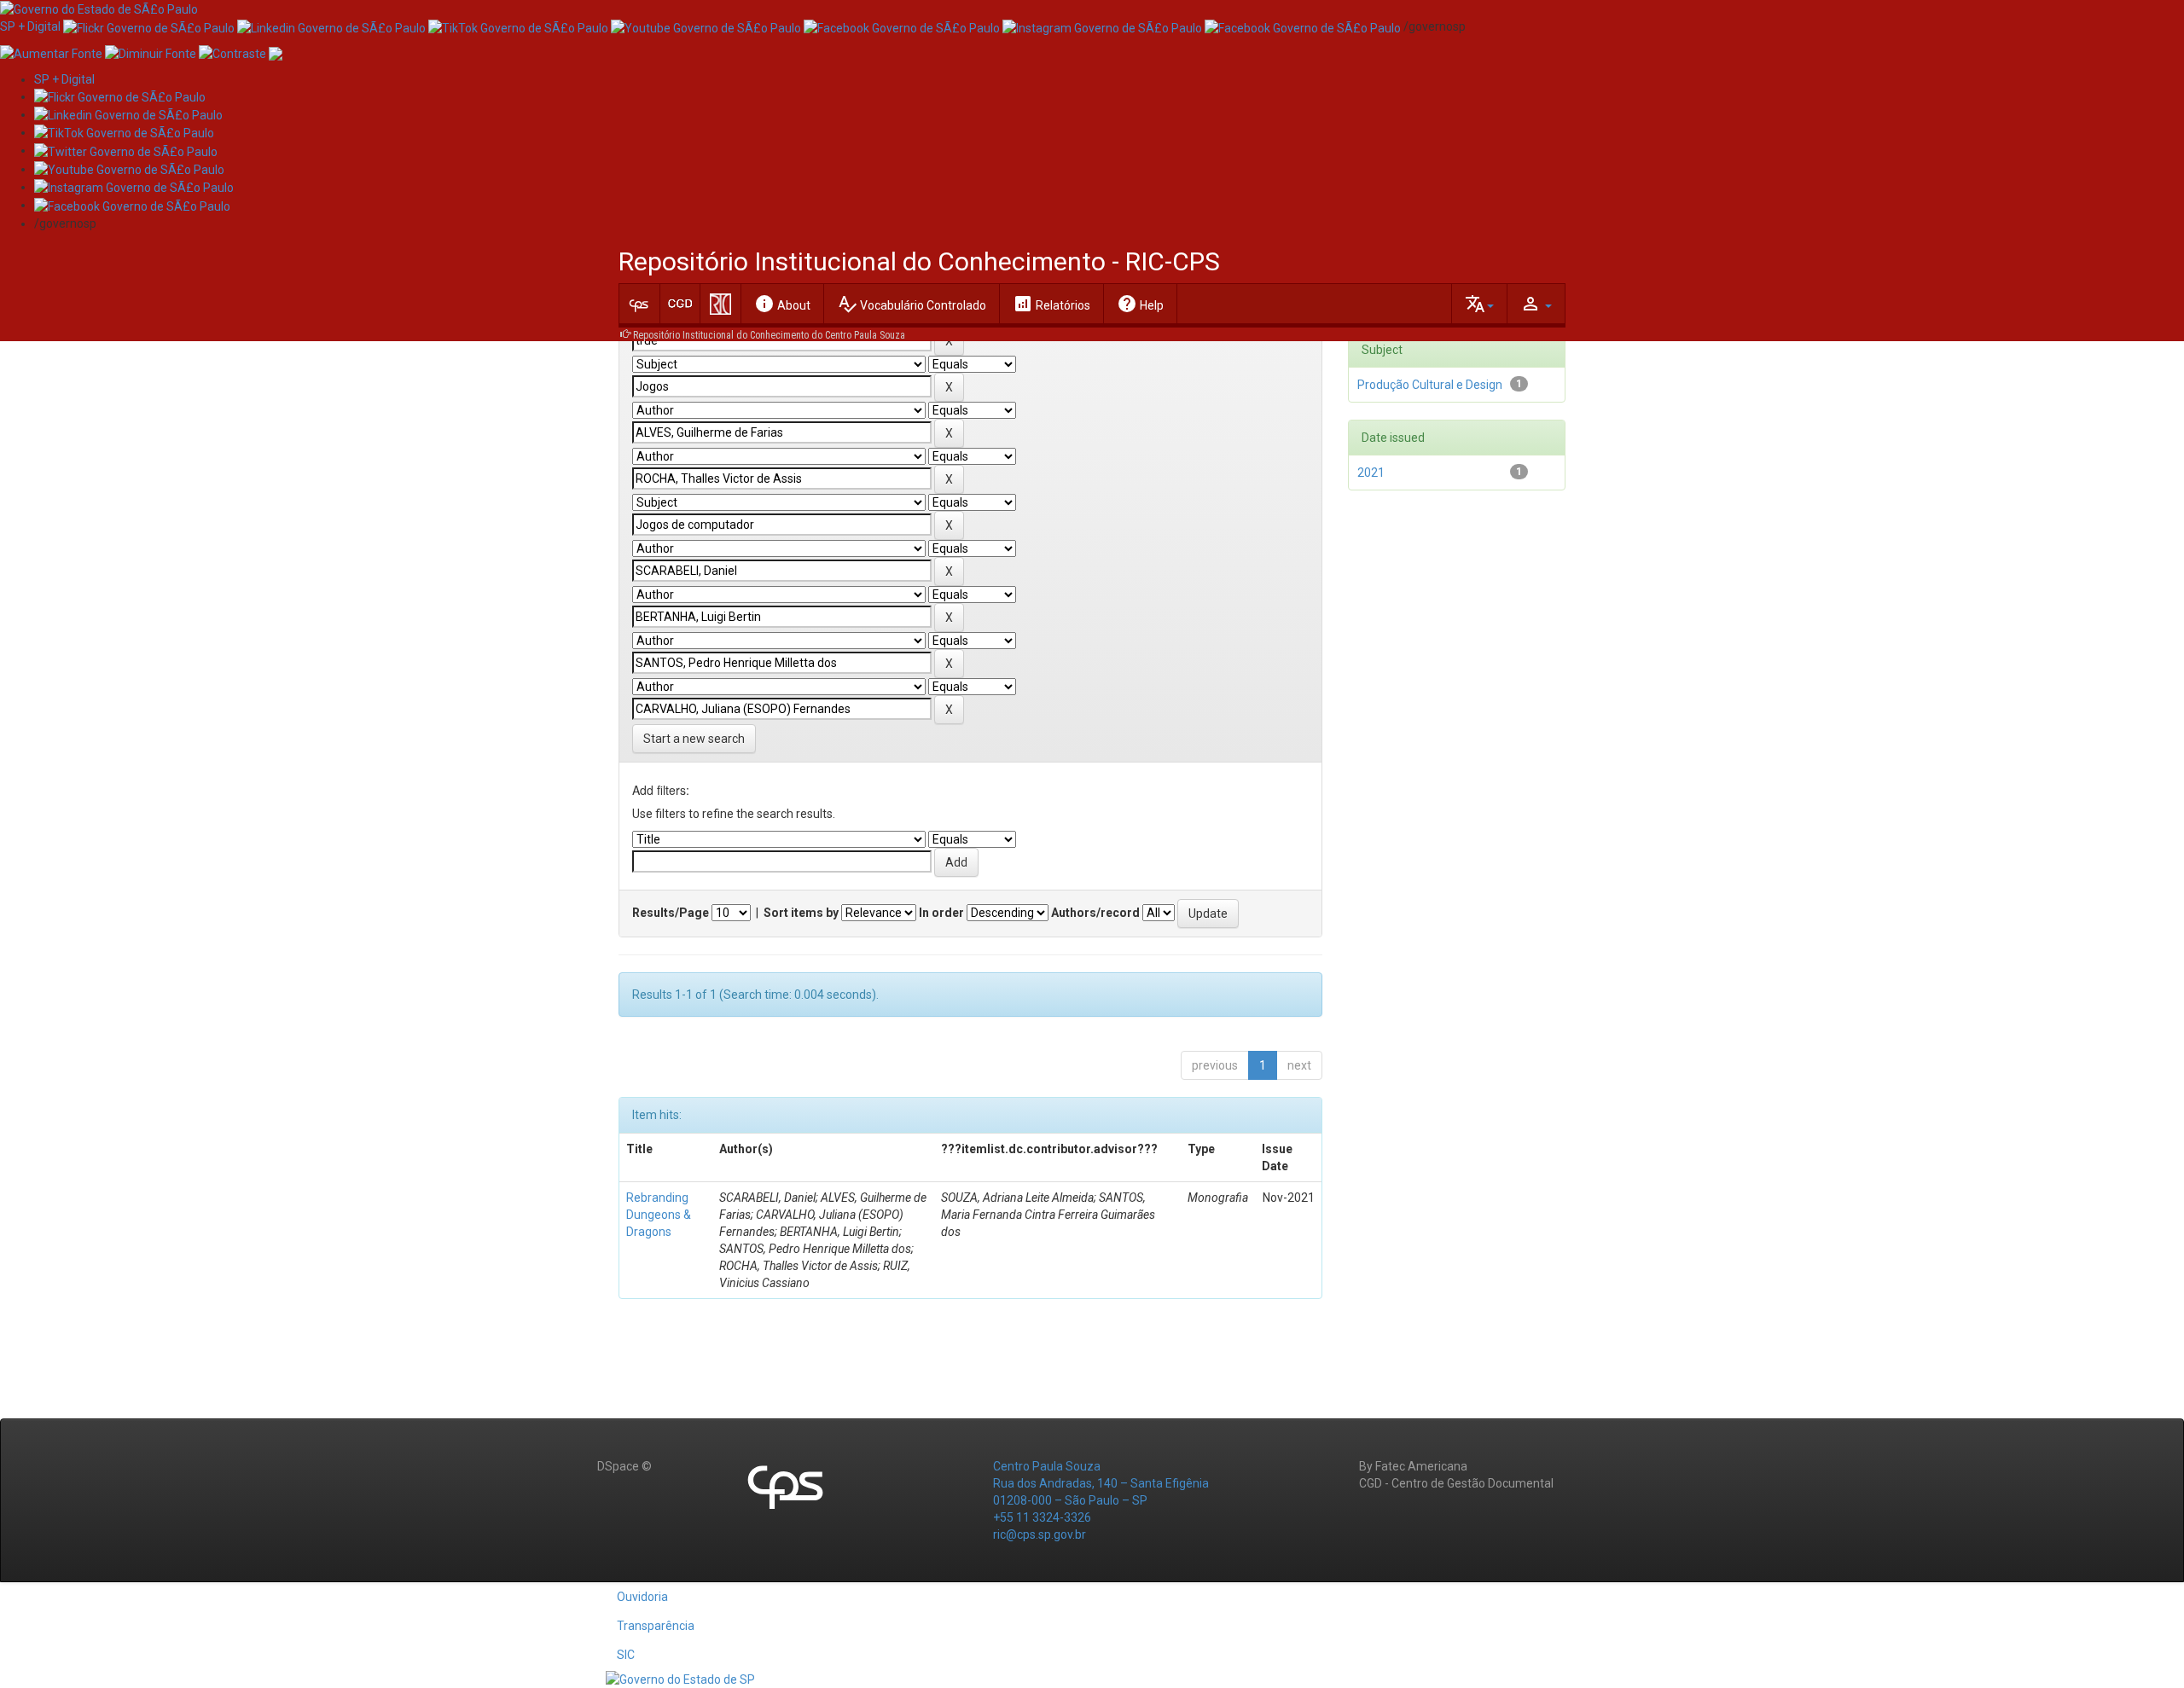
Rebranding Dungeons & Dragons (659, 1215)
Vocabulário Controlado (912, 304)
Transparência (656, 1626)
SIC (626, 1655)
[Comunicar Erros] (276, 52)
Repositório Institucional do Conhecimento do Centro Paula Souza (769, 335)
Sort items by (801, 913)
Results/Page (671, 913)
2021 (1371, 473)
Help (1140, 304)
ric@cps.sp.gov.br (1040, 1534)
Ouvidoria (642, 1597)
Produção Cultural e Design (1430, 385)
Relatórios (1051, 304)
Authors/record (1095, 913)
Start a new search (694, 739)
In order (941, 913)
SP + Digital (30, 26)
